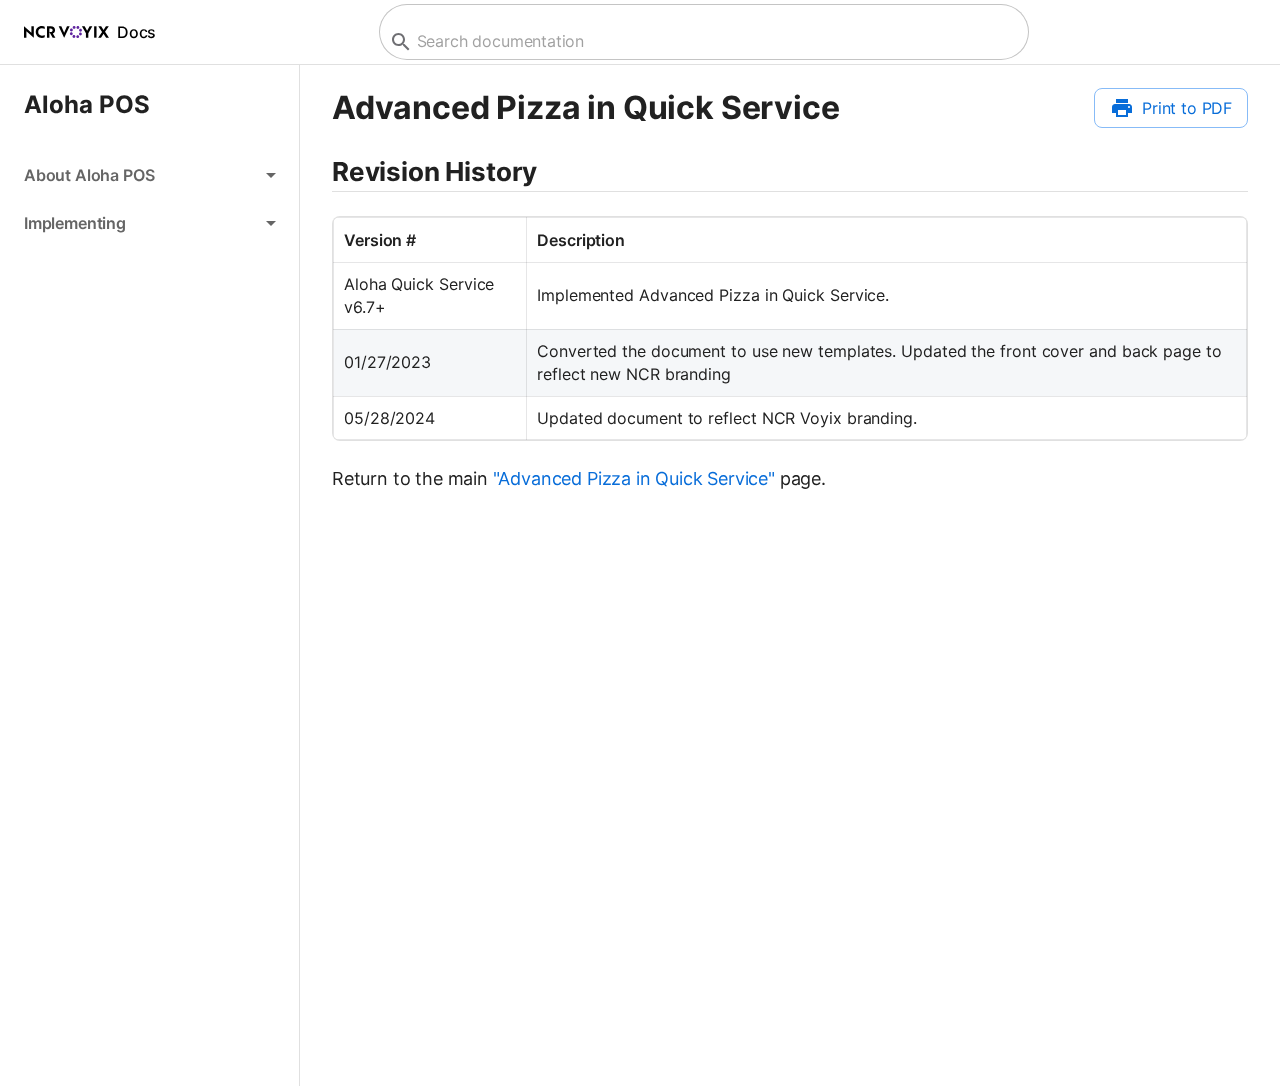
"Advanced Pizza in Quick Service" (634, 478)
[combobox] (701, 41)
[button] (149, 175)
